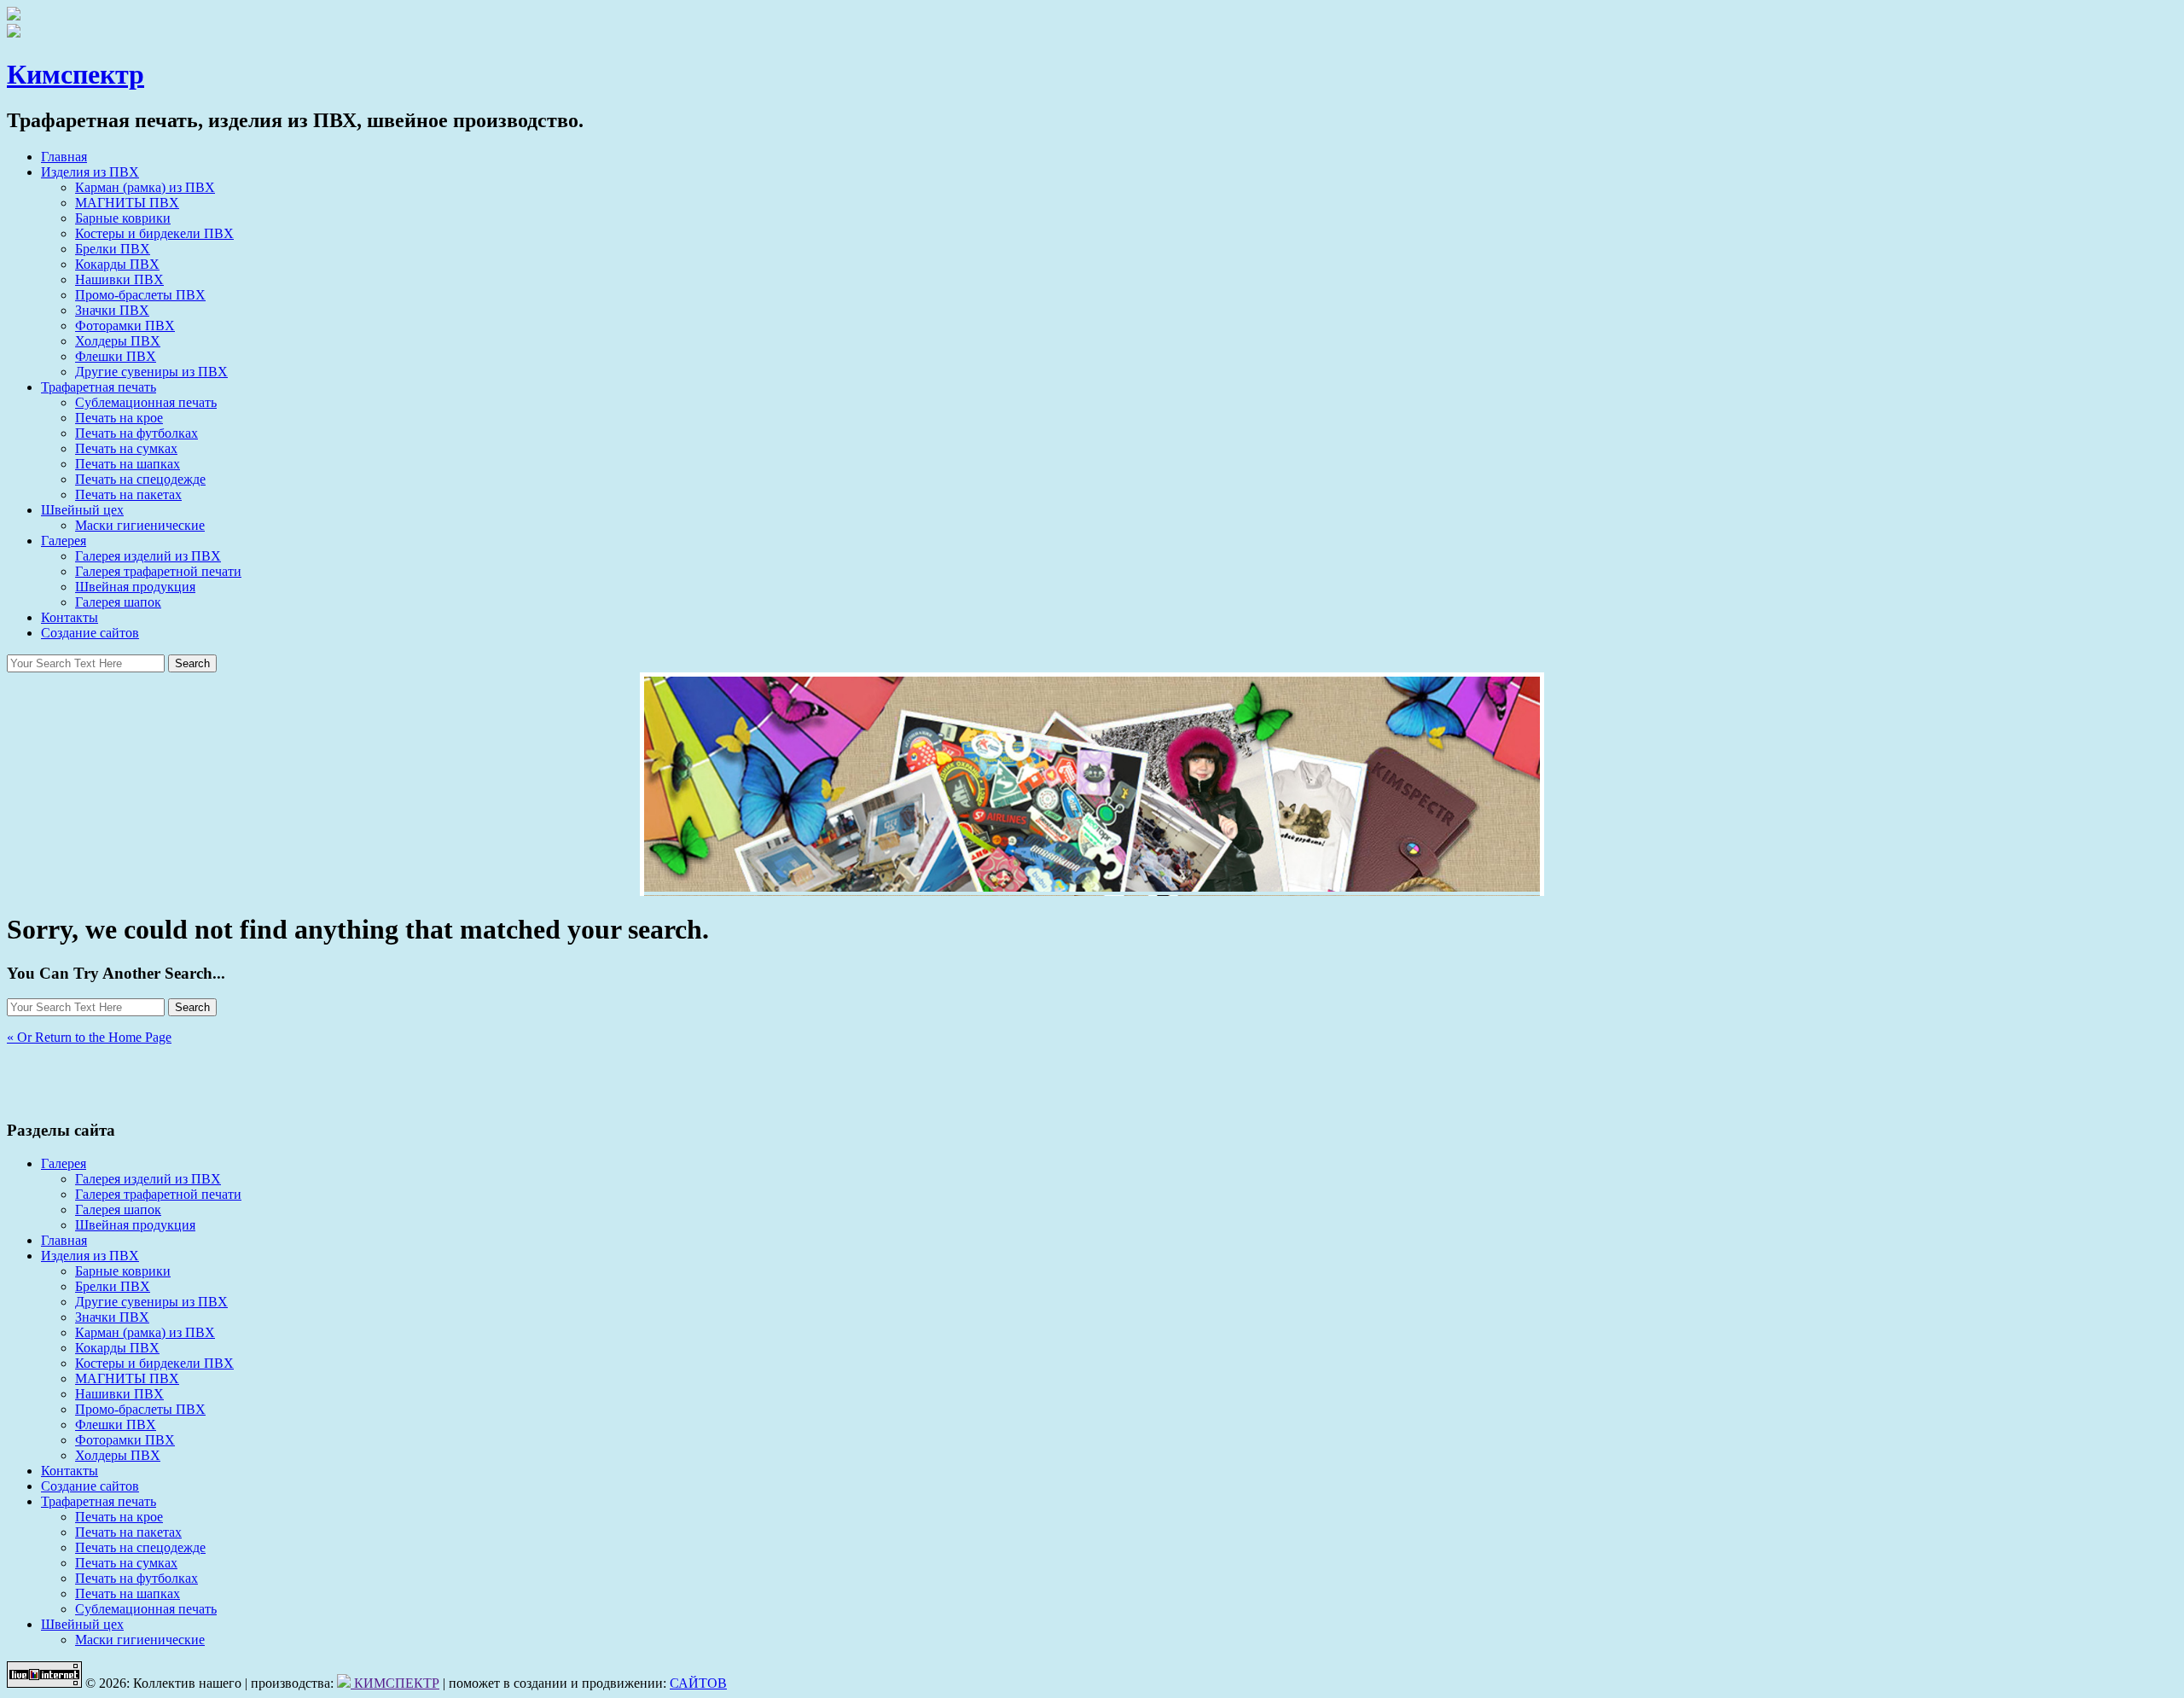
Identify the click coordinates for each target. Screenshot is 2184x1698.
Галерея (64, 541)
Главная (64, 157)
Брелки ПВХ (113, 249)
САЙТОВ (698, 1683)
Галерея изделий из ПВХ (148, 556)
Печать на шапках (128, 464)
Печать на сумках (126, 448)
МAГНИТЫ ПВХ (127, 203)
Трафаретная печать (99, 387)
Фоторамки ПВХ (125, 326)
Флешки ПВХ (116, 356)
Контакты (70, 617)
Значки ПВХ (112, 310)
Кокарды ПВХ (117, 264)
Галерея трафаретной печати (158, 571)
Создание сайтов (90, 633)
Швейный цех (82, 510)
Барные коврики (123, 218)
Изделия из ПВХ (90, 172)
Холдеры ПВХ (118, 341)
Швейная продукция (135, 587)
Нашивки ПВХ (119, 279)
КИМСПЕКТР (395, 1683)
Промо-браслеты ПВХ (140, 295)
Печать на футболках (136, 433)
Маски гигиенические (140, 525)
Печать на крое (119, 418)
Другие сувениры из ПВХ (151, 372)
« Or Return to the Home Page (89, 1037)
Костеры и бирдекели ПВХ (154, 233)
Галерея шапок (118, 602)
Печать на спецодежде (140, 479)
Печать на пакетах (128, 494)
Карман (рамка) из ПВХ (145, 187)
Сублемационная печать (146, 402)
